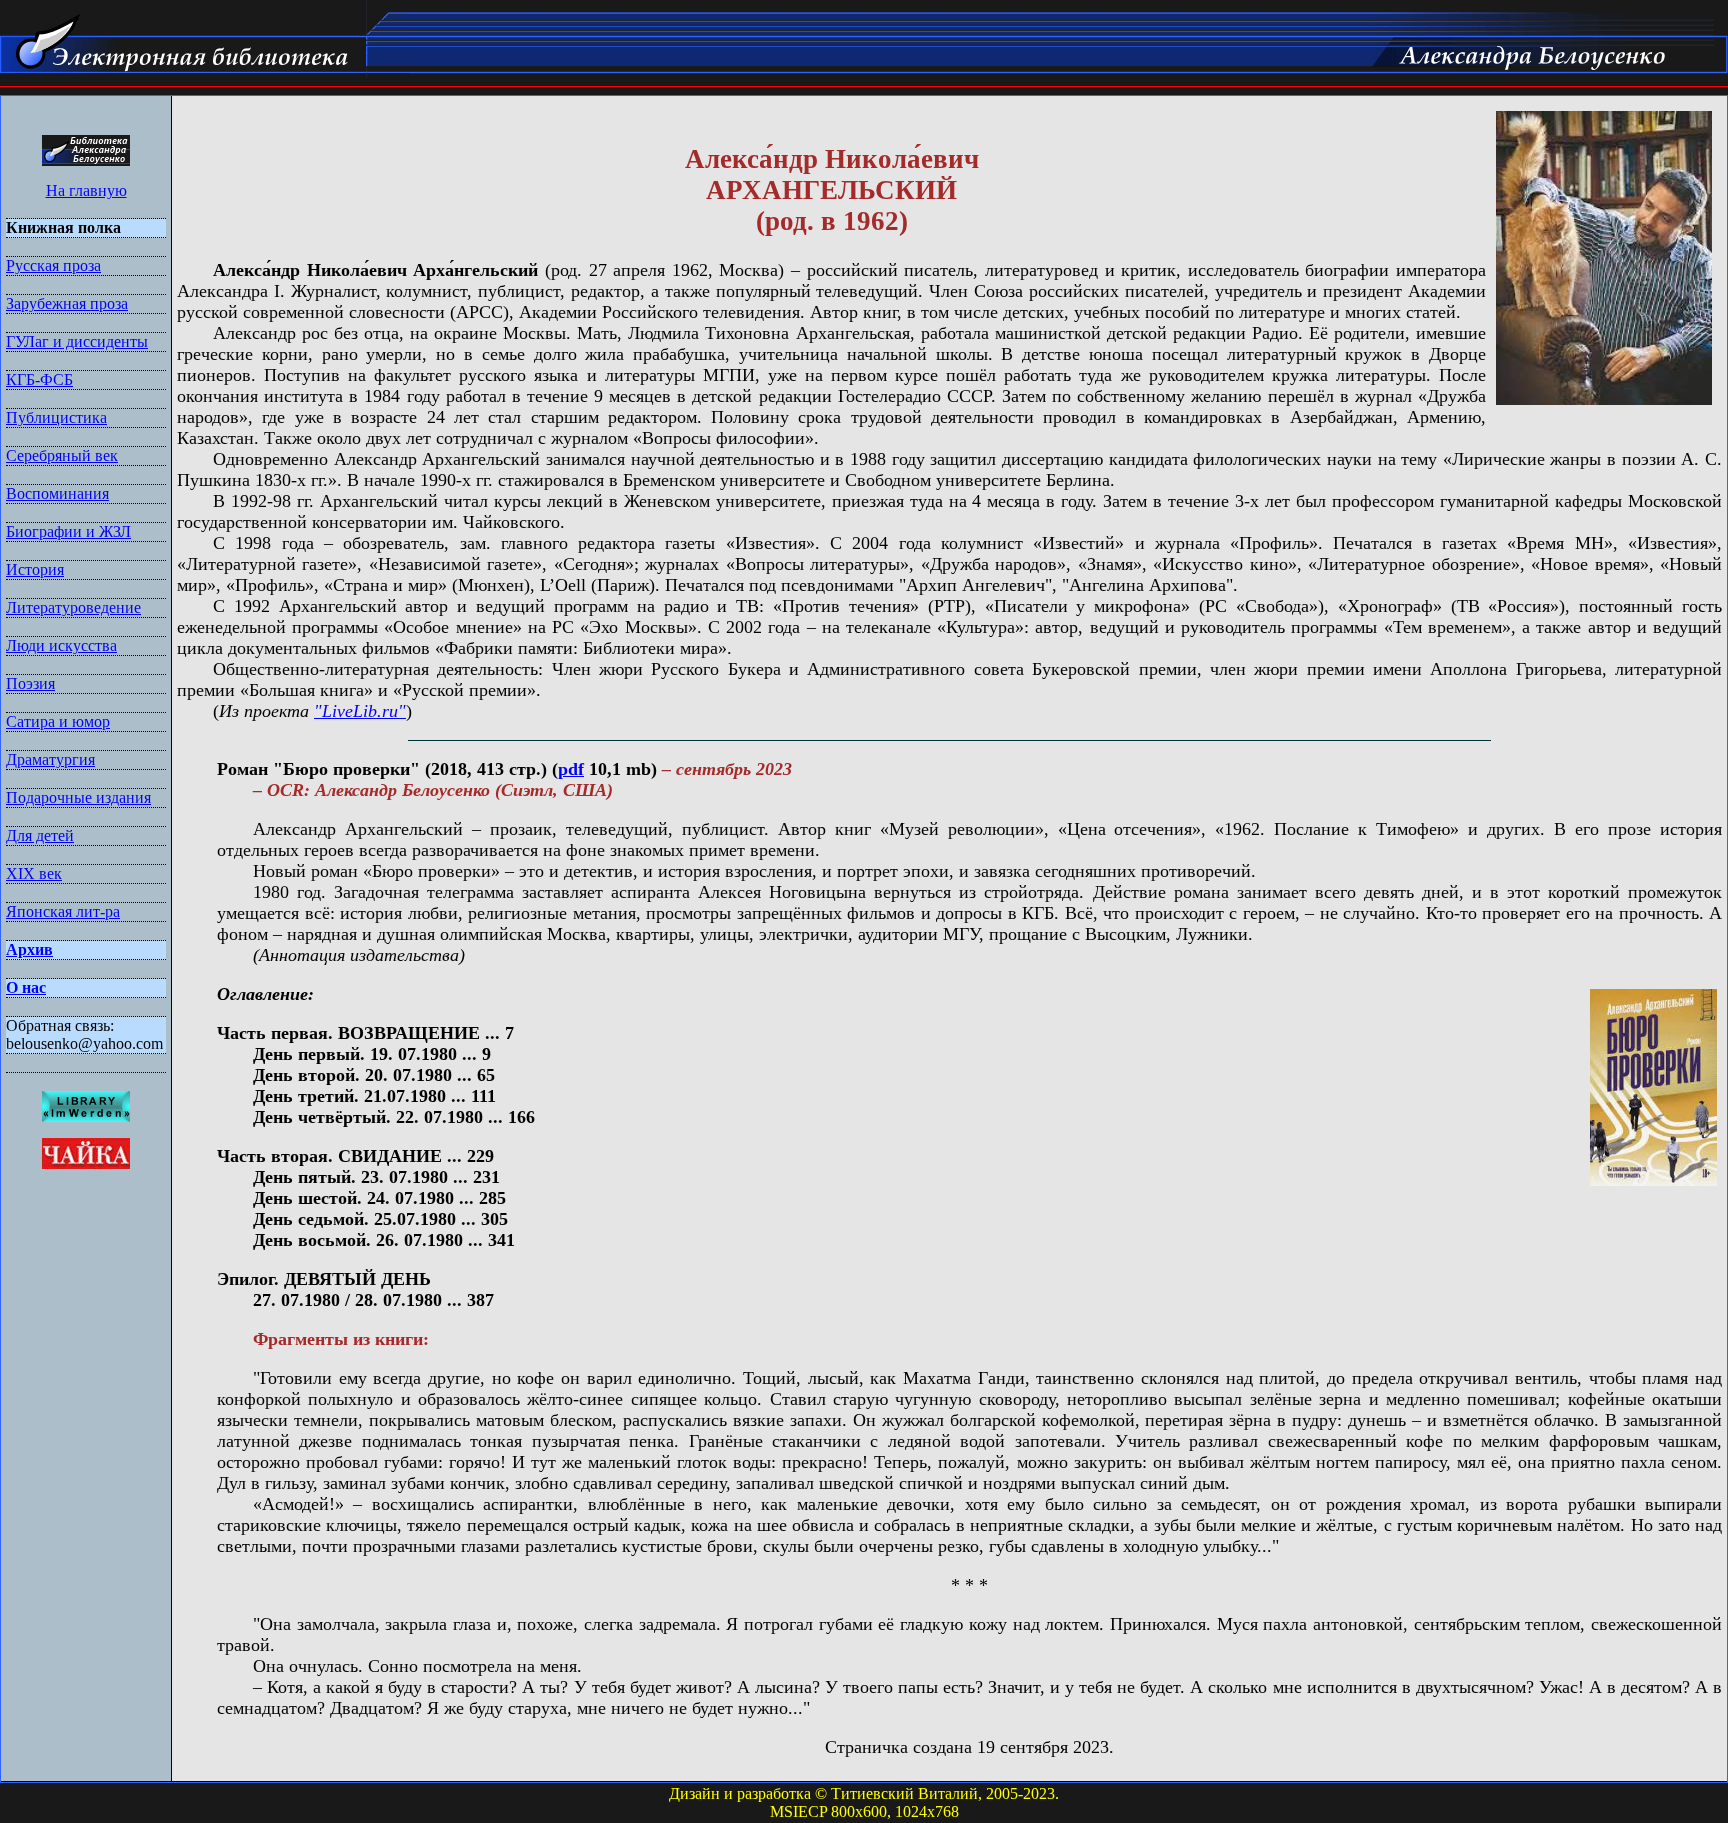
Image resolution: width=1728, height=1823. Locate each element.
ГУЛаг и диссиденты (77, 341)
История (35, 569)
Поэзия (30, 683)
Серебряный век (62, 455)
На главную (86, 190)
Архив (29, 949)
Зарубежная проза (67, 303)
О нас (26, 987)
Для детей (40, 835)
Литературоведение (73, 607)
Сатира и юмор (58, 721)
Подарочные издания (78, 797)
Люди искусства (61, 645)
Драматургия (50, 759)
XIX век (34, 873)
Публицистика (56, 417)
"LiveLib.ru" (360, 711)
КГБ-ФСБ (39, 379)
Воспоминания (57, 493)
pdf (571, 769)
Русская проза (53, 265)
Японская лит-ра (63, 911)
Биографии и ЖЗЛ (68, 531)
